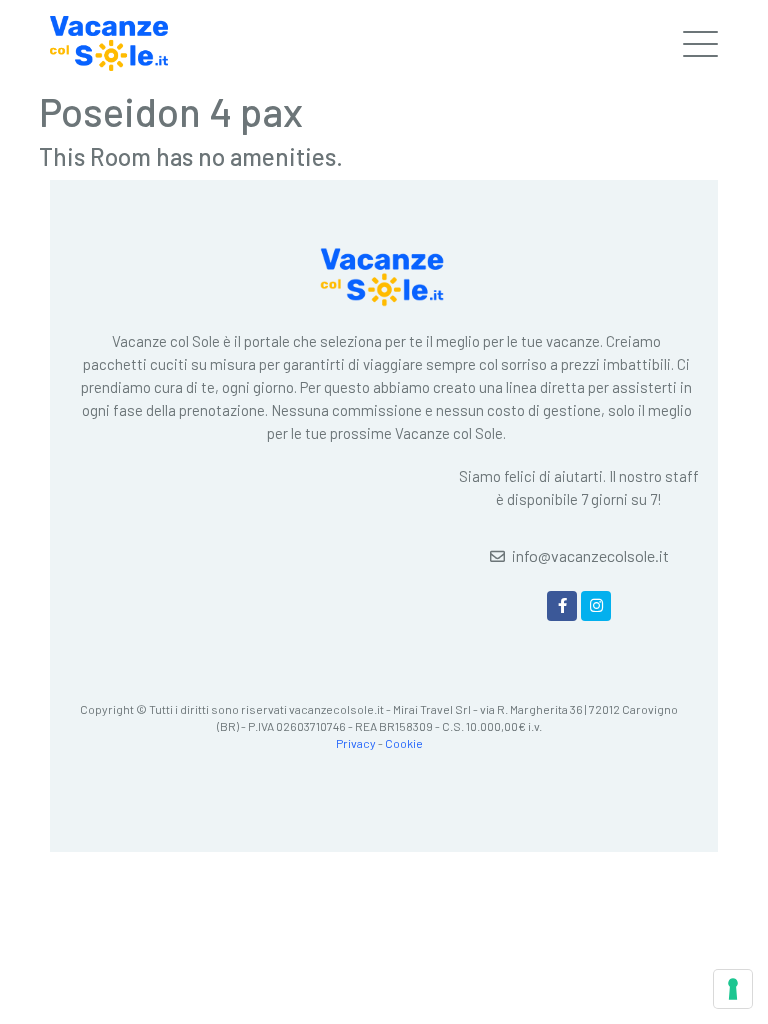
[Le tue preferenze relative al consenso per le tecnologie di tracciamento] (733, 989)
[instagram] (596, 606)
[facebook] (562, 606)
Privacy (356, 743)
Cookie (404, 743)
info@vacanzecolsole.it (590, 555)
